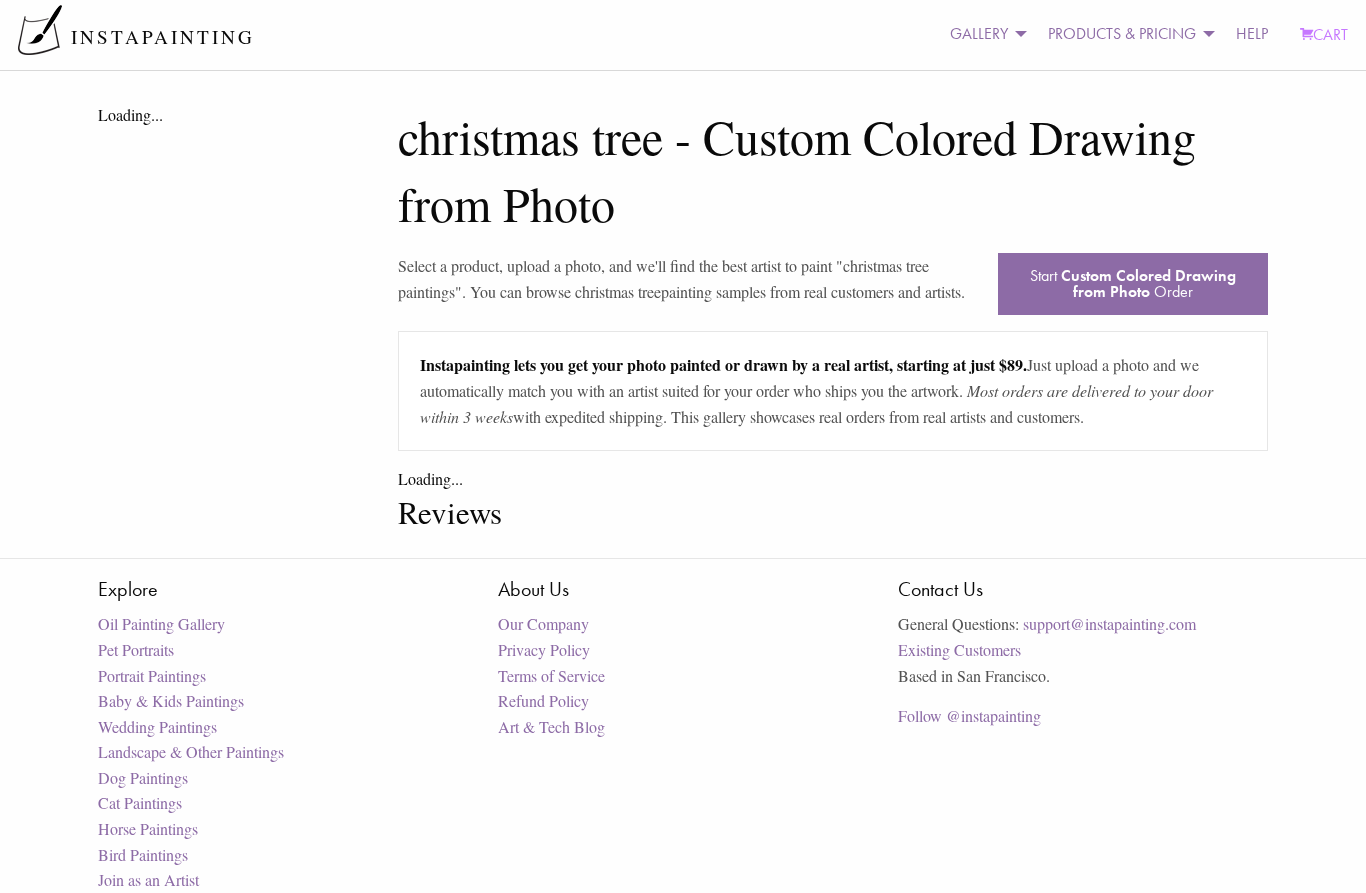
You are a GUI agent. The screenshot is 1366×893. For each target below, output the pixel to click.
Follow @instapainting (969, 715)
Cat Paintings (140, 802)
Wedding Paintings (157, 726)
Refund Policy (543, 700)
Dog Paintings (143, 777)
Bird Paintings (143, 854)
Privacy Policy (544, 649)
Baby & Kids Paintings (171, 700)
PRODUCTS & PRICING (1122, 33)
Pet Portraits (136, 649)
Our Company (543, 623)
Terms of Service (551, 675)
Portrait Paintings (152, 675)
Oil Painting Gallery (161, 623)
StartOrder (1133, 283)
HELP (1252, 33)
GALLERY (979, 33)
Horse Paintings (148, 828)
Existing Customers (959, 649)
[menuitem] (983, 34)
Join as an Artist (148, 879)
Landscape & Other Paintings (191, 751)
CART (1330, 34)
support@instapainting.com (1109, 623)
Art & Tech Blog (551, 726)
